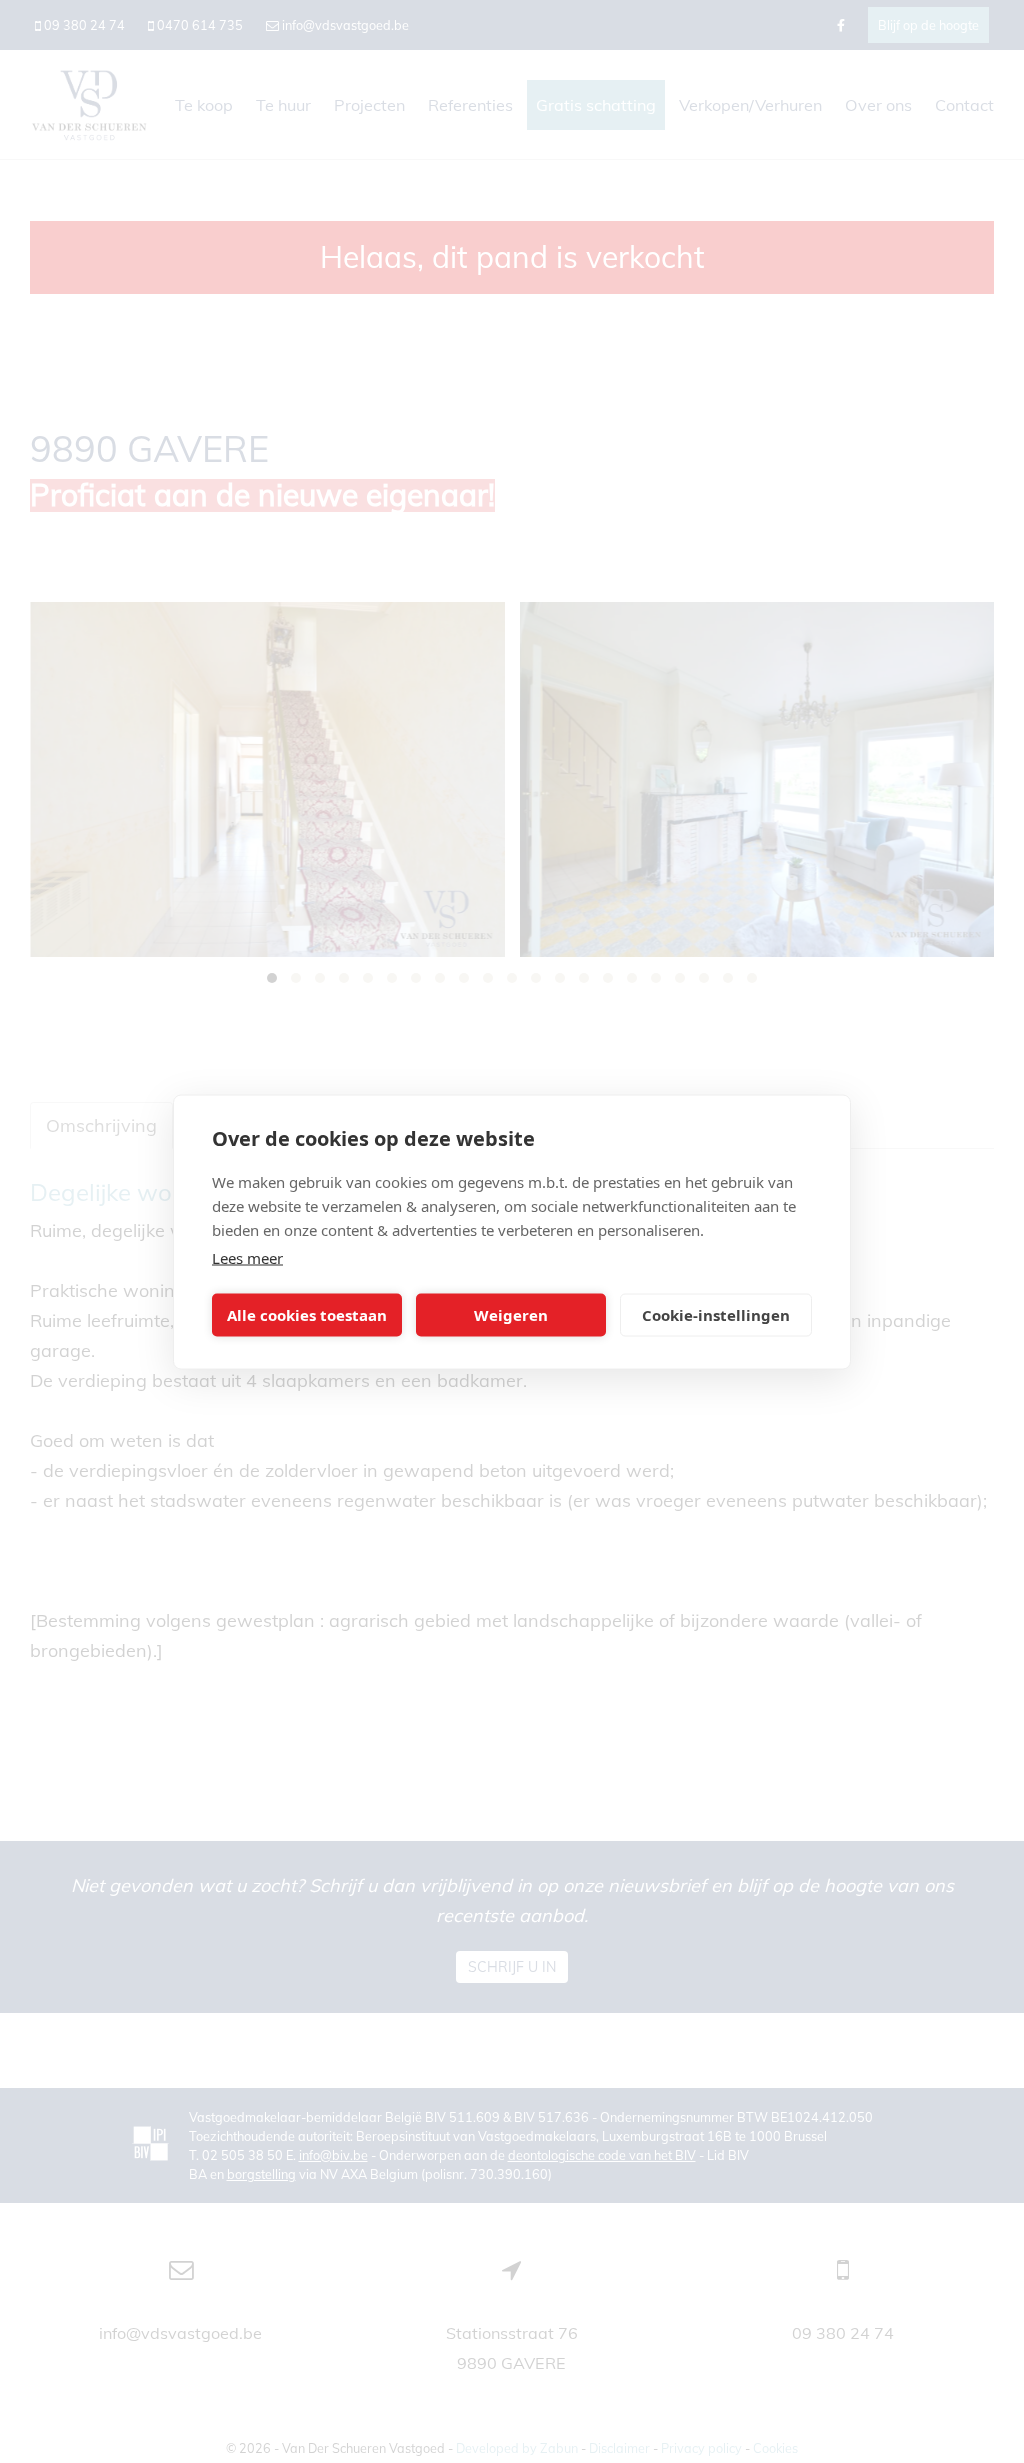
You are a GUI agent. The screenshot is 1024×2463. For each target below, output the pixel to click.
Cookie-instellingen (716, 1315)
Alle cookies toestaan (307, 1315)
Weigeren (511, 1315)
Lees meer (247, 1257)
